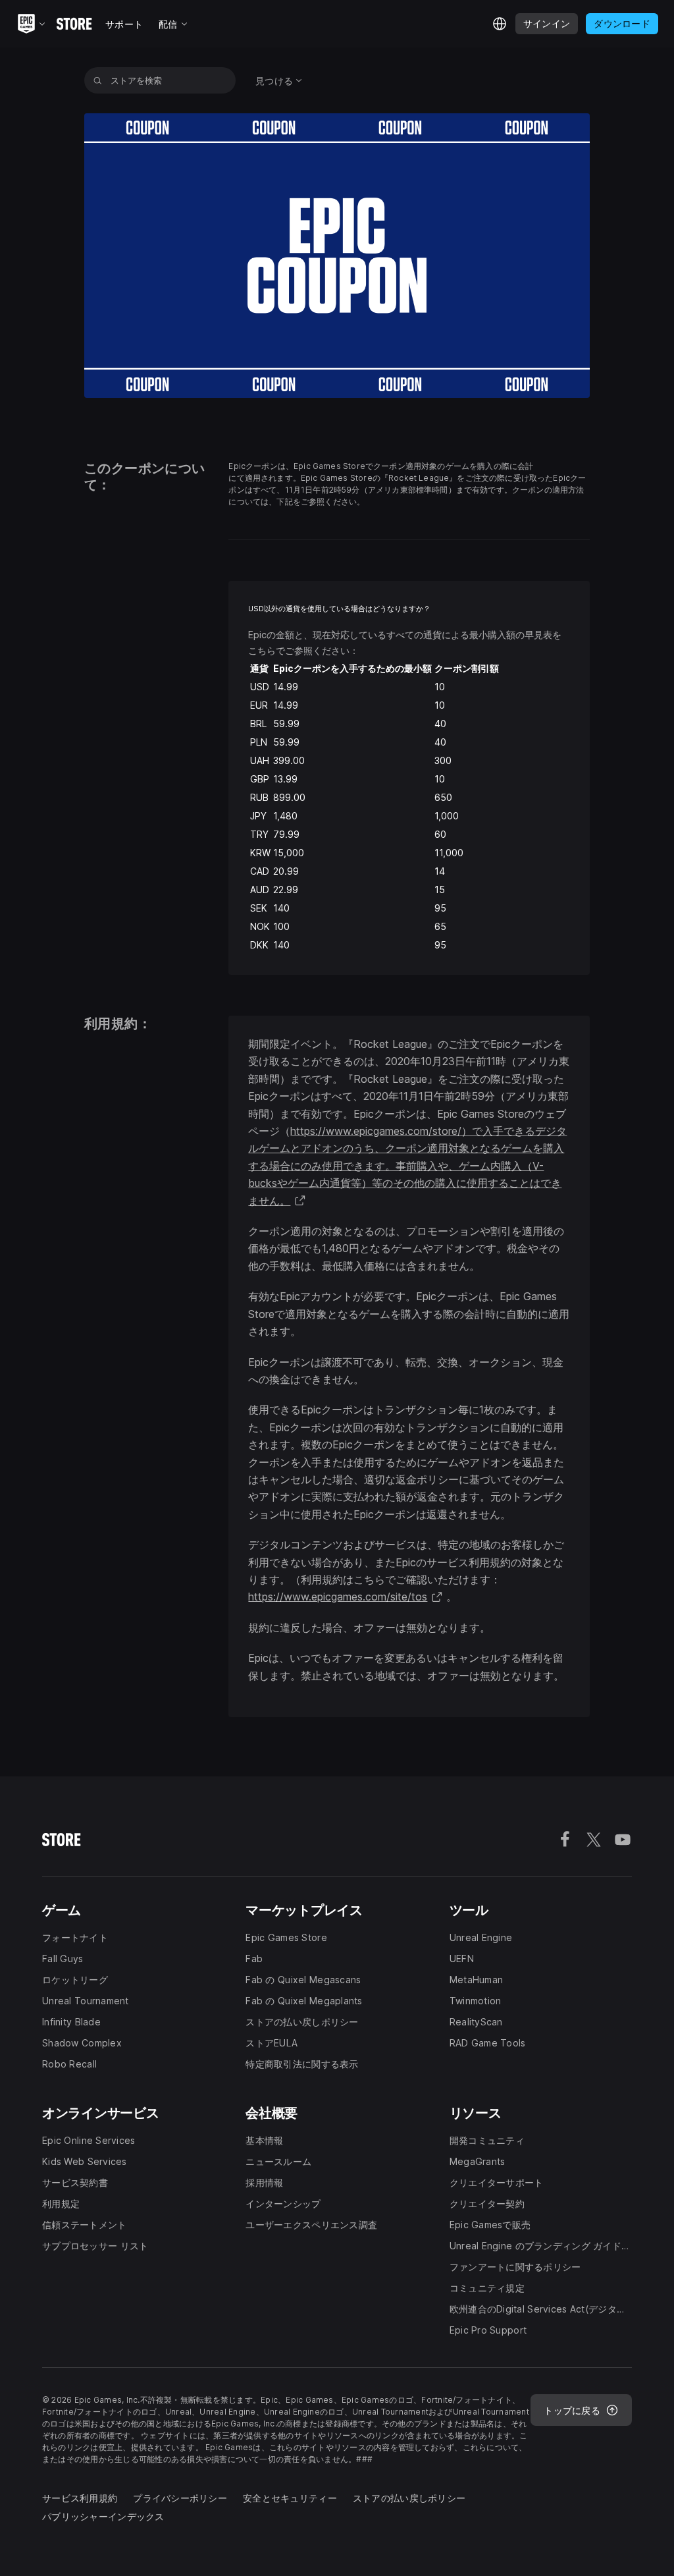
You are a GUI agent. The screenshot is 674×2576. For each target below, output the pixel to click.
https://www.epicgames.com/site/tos (346, 1597)
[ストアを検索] (98, 80)
